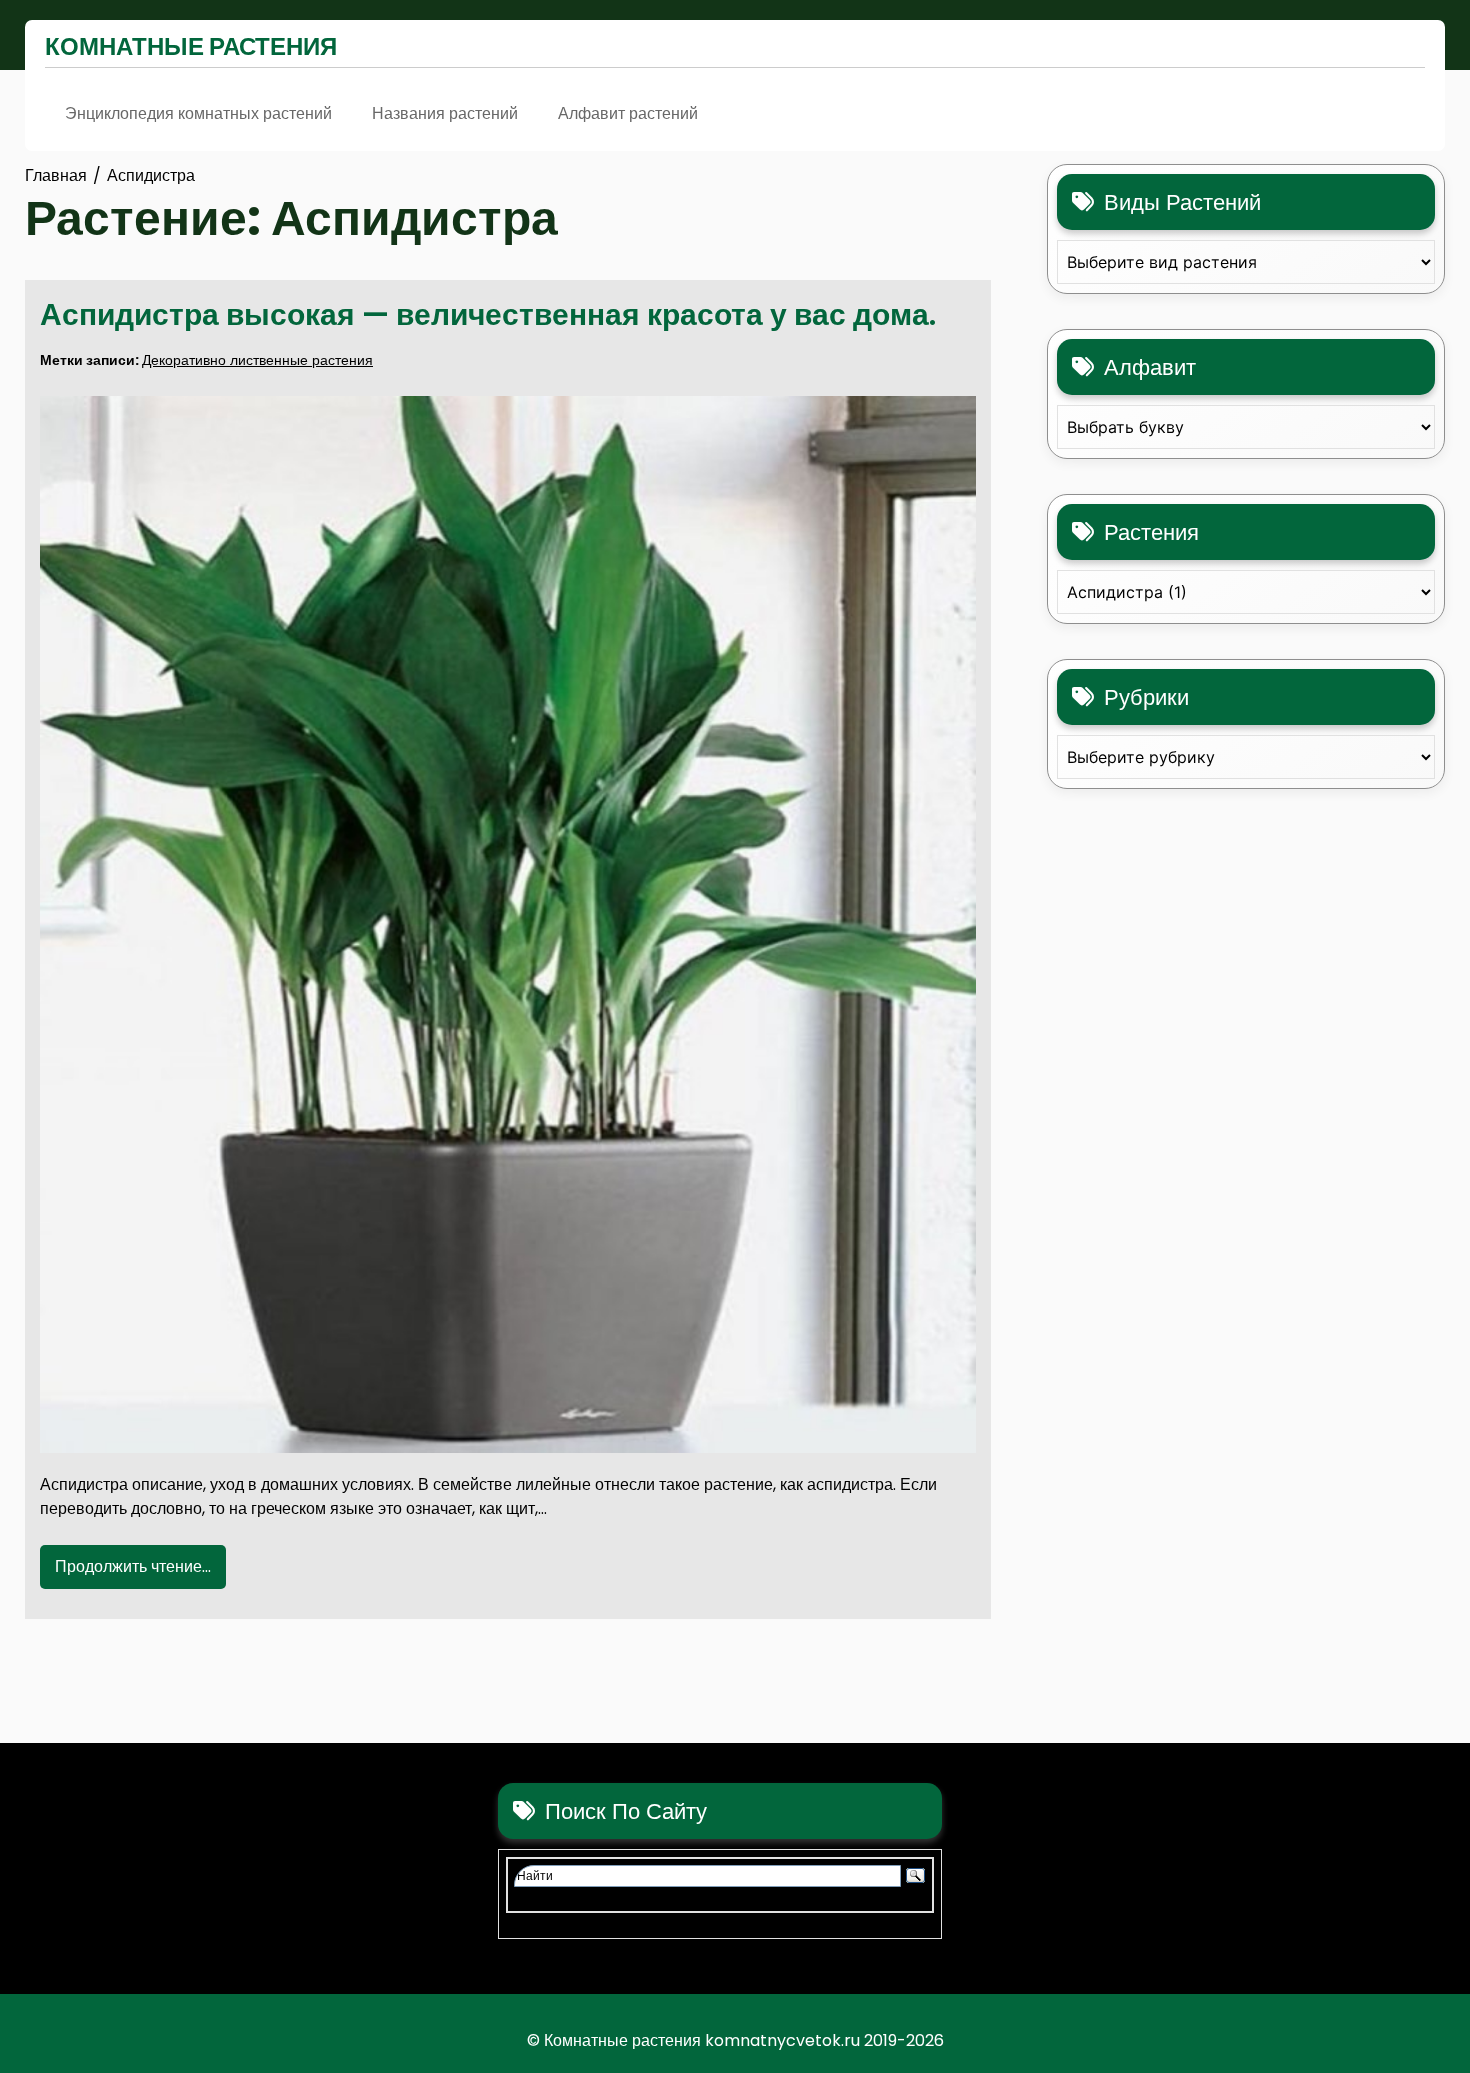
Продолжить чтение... (133, 1566)
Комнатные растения (191, 46)
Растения (1151, 532)
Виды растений (1182, 202)
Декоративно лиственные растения (257, 360)
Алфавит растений (628, 113)
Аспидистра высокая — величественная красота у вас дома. (488, 314)
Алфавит (1150, 367)
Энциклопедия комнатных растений (198, 113)
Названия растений (445, 113)
